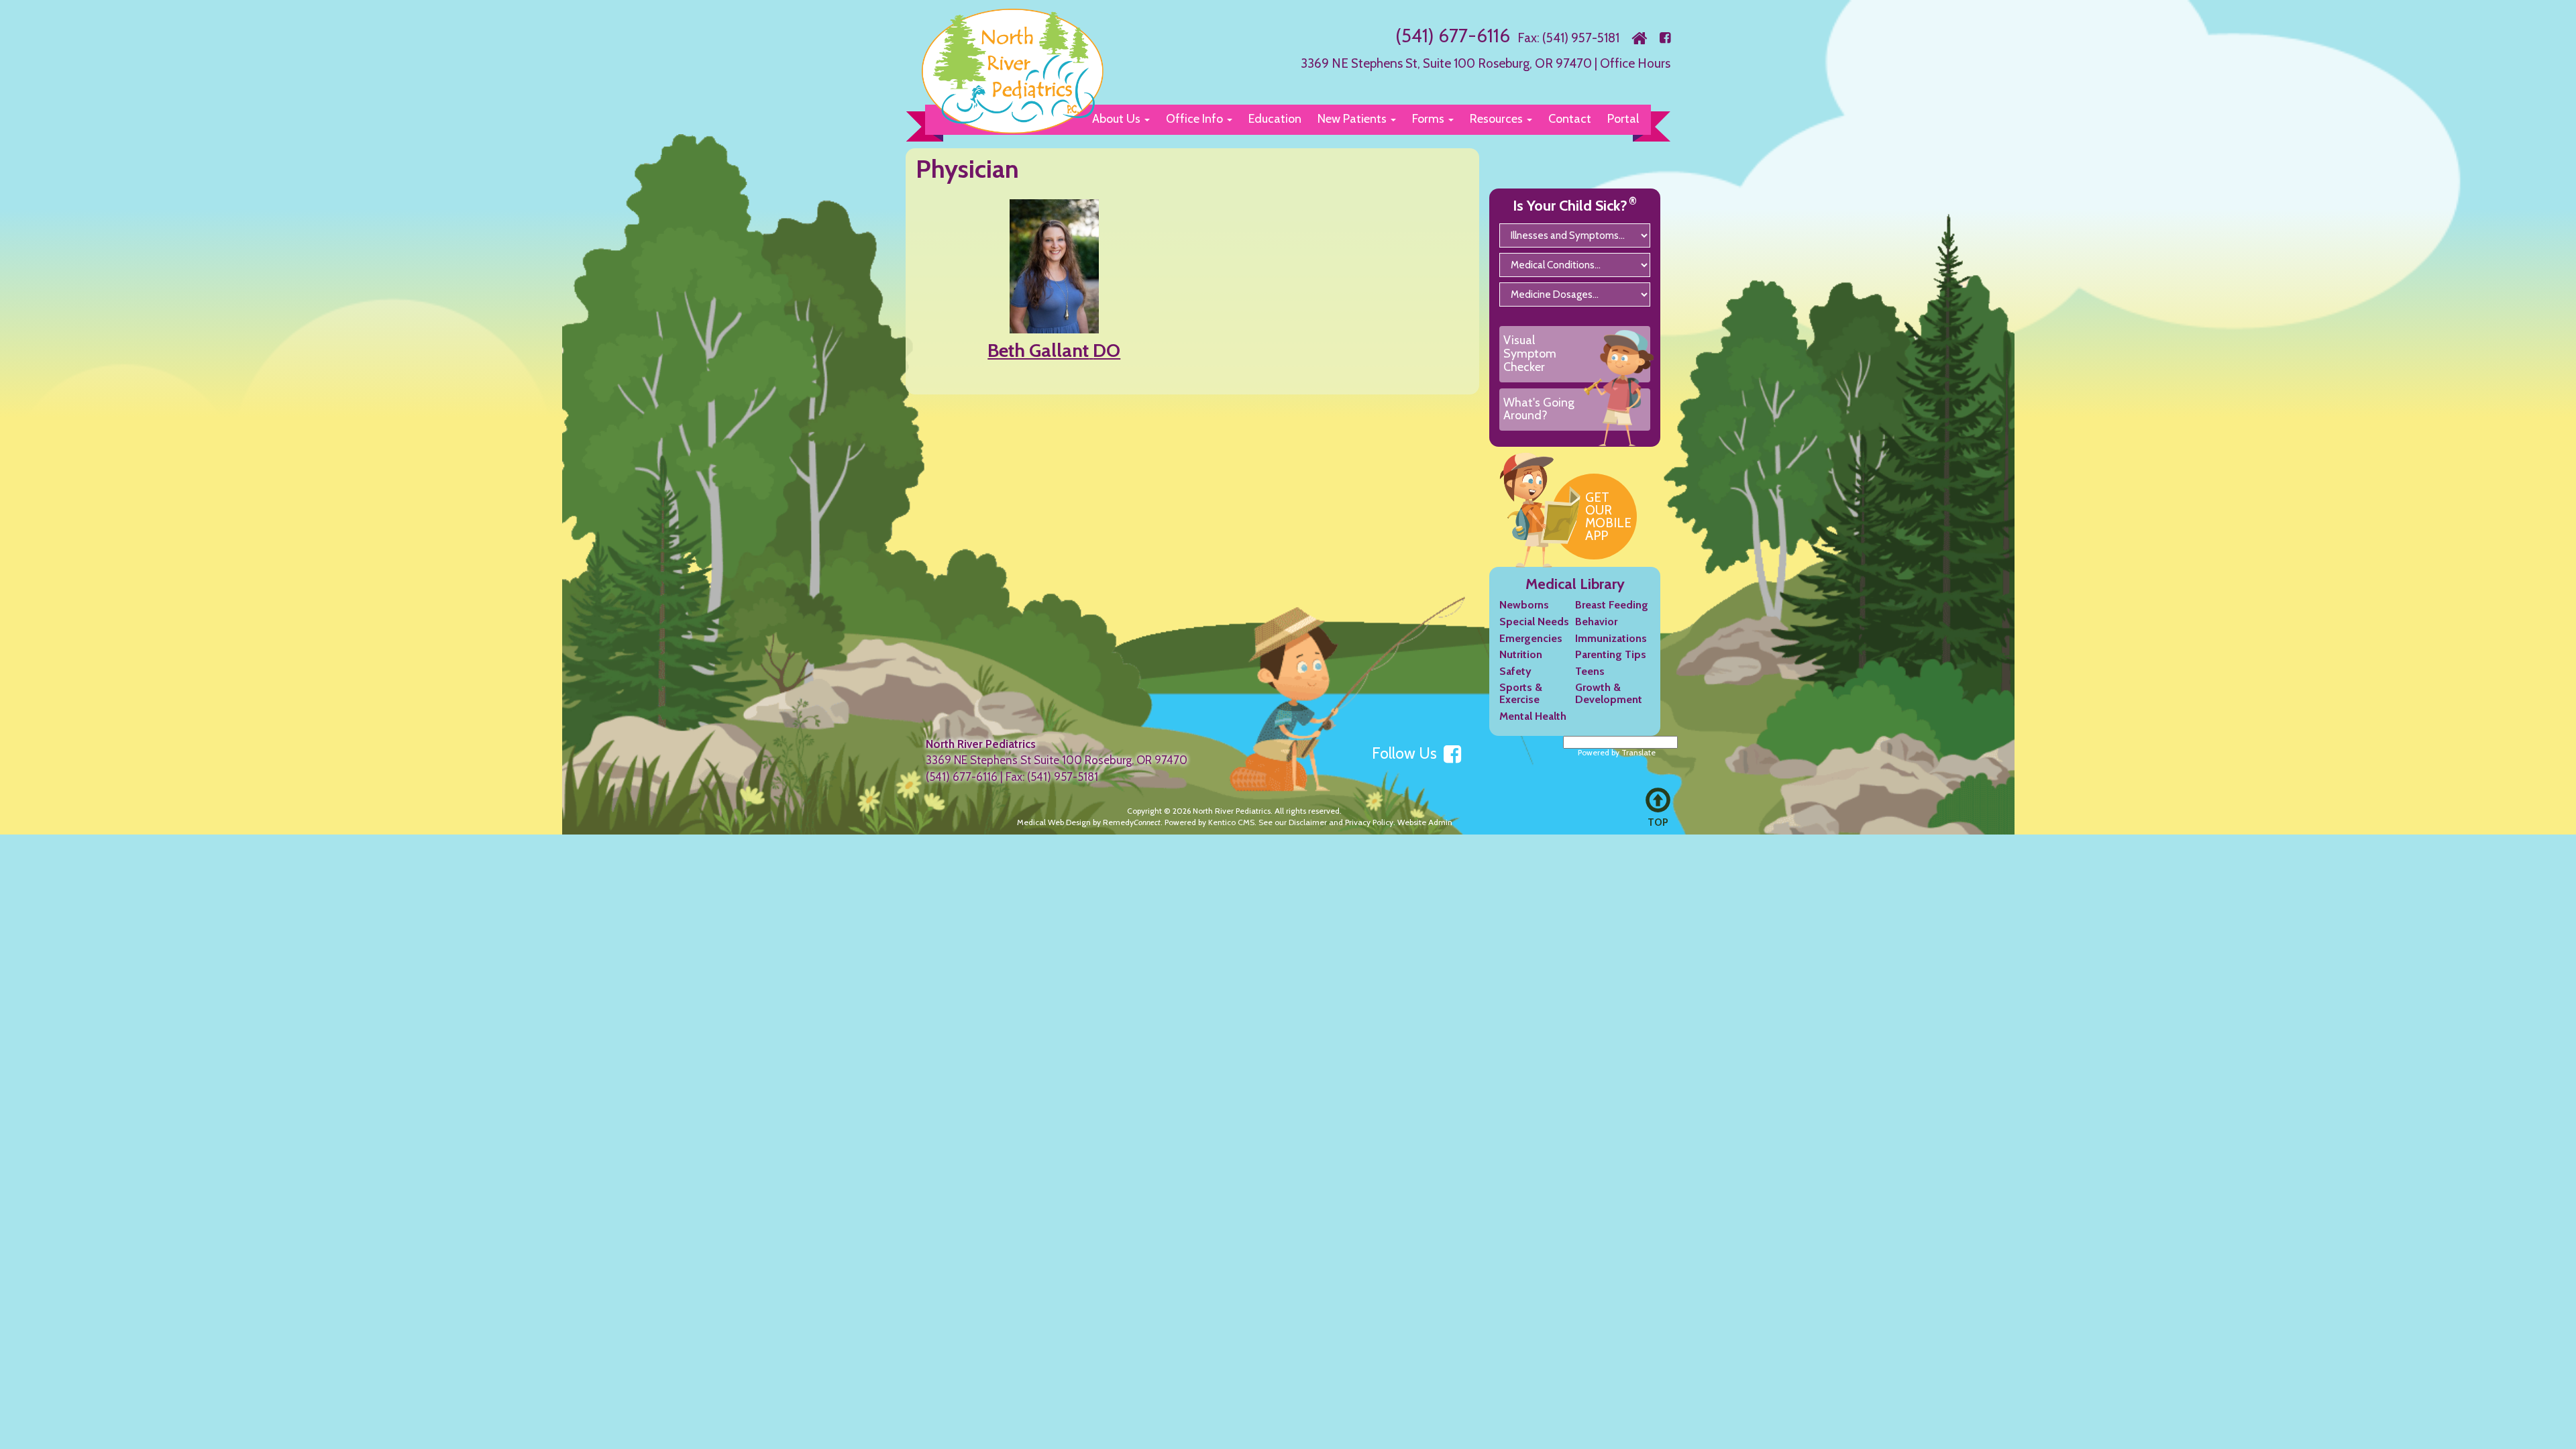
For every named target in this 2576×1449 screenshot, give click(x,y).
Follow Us (1406, 753)
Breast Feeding (1612, 605)
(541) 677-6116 (1453, 36)
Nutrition (1521, 654)
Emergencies (1531, 638)
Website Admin (1425, 822)
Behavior (1596, 622)
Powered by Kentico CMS (1210, 822)
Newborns (1524, 605)
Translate (1639, 752)
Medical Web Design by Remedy (1089, 822)
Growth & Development (1609, 693)
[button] (1198, 119)
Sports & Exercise (1521, 693)
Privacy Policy (1369, 822)
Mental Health (1533, 716)
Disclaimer (1308, 822)
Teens (1590, 671)
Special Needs (1534, 622)
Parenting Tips (1611, 654)
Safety (1515, 671)
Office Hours (1635, 63)
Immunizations (1611, 638)
